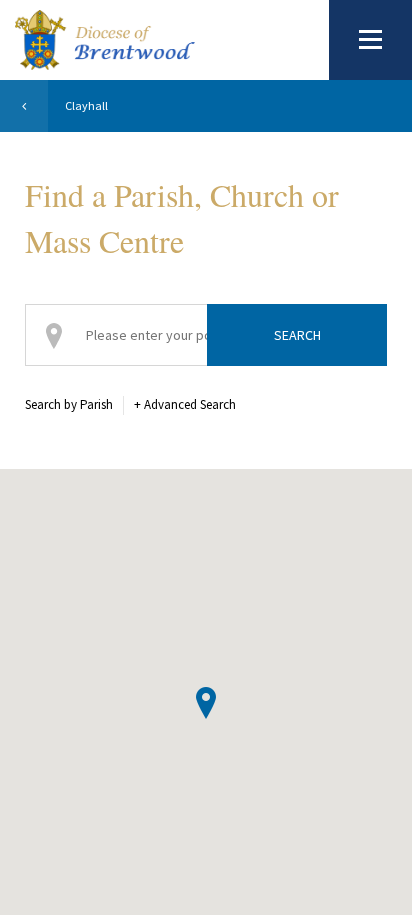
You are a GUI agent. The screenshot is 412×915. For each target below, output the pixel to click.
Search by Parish (69, 404)
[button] (206, 703)
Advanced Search (185, 404)
